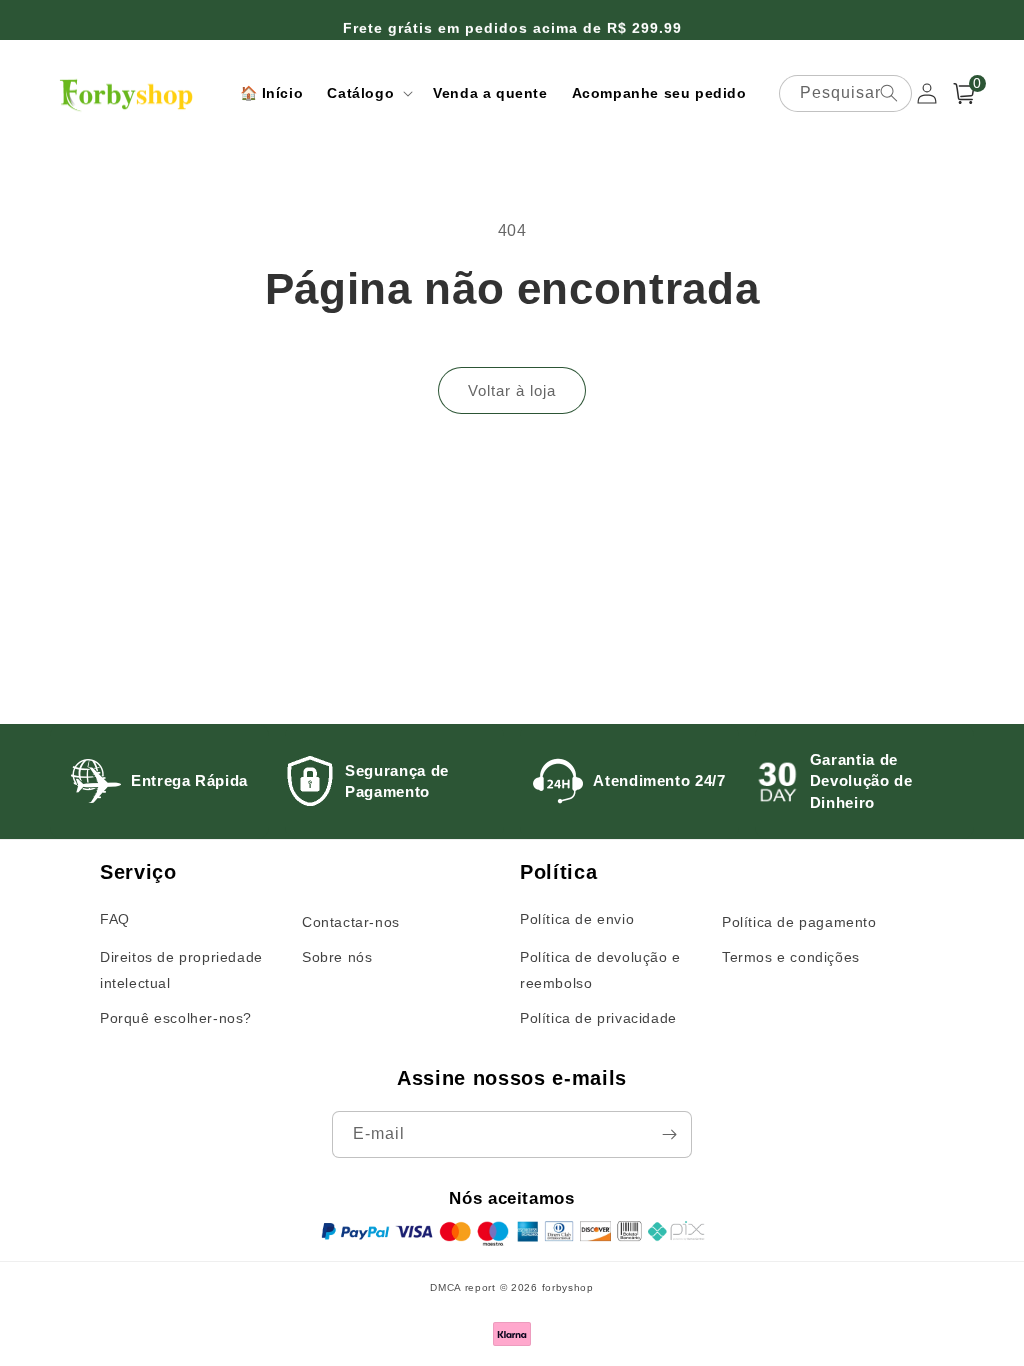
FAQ (115, 919)
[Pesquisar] (889, 93)
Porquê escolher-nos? (176, 1018)
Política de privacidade (598, 1018)
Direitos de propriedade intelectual (181, 969)
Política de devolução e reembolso (600, 969)
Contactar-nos (351, 922)
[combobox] (845, 93)
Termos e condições (791, 957)
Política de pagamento (799, 922)
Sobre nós (337, 957)
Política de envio (577, 919)
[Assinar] (669, 1134)
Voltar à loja (512, 390)
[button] (368, 93)
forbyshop (568, 1287)
